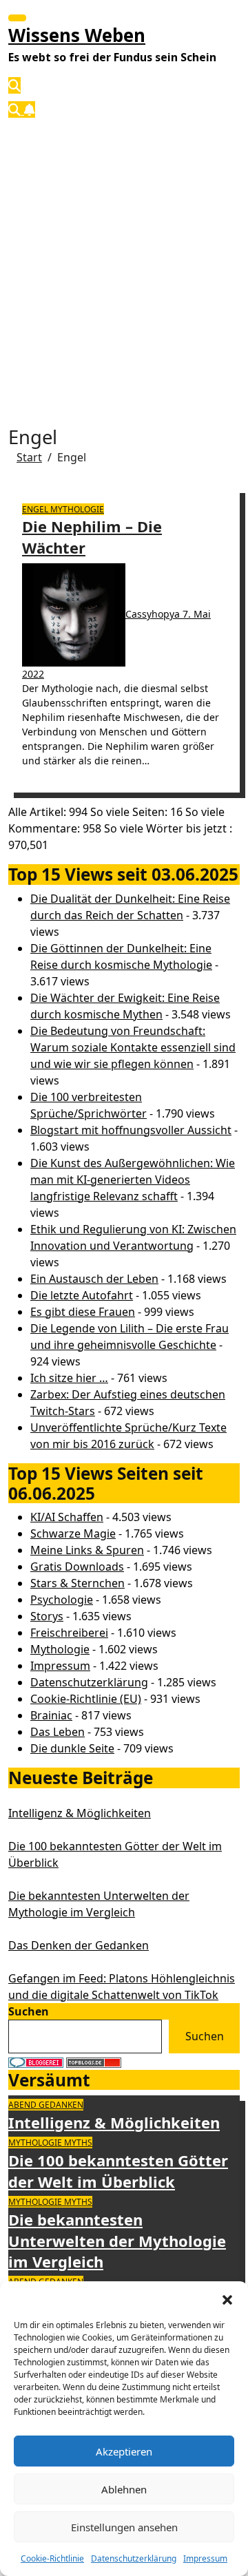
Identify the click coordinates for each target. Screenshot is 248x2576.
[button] (227, 2298)
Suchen (29, 2011)
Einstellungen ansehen (124, 2527)
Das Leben (58, 1732)
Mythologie (77, 509)
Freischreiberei (69, 1633)
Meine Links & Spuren (87, 1550)
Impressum (205, 2558)
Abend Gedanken (46, 2105)
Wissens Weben (77, 35)
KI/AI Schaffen (67, 1517)
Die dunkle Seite (72, 1748)
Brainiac (51, 1715)
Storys (47, 1616)
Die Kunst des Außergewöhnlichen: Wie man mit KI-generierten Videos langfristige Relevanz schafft (133, 1180)
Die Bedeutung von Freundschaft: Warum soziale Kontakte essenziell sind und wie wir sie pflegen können (133, 1047)
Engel (36, 509)
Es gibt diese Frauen (83, 1312)
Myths (78, 2143)
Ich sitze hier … (69, 1378)
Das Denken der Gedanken (79, 1945)
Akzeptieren (124, 2451)
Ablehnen (124, 2489)
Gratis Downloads (77, 1567)
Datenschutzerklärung (134, 2558)
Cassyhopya (154, 614)
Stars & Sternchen (77, 1583)
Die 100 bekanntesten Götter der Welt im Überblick (118, 2171)
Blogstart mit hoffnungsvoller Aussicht (131, 1130)
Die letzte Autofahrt (82, 1295)
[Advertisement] (124, 261)
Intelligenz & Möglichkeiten (80, 1813)
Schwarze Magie (73, 1533)
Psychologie (62, 1600)
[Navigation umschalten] (17, 18)
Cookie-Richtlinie (52, 2558)
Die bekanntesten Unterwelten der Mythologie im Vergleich (117, 2241)
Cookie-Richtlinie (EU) (86, 1699)
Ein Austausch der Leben (94, 1279)
